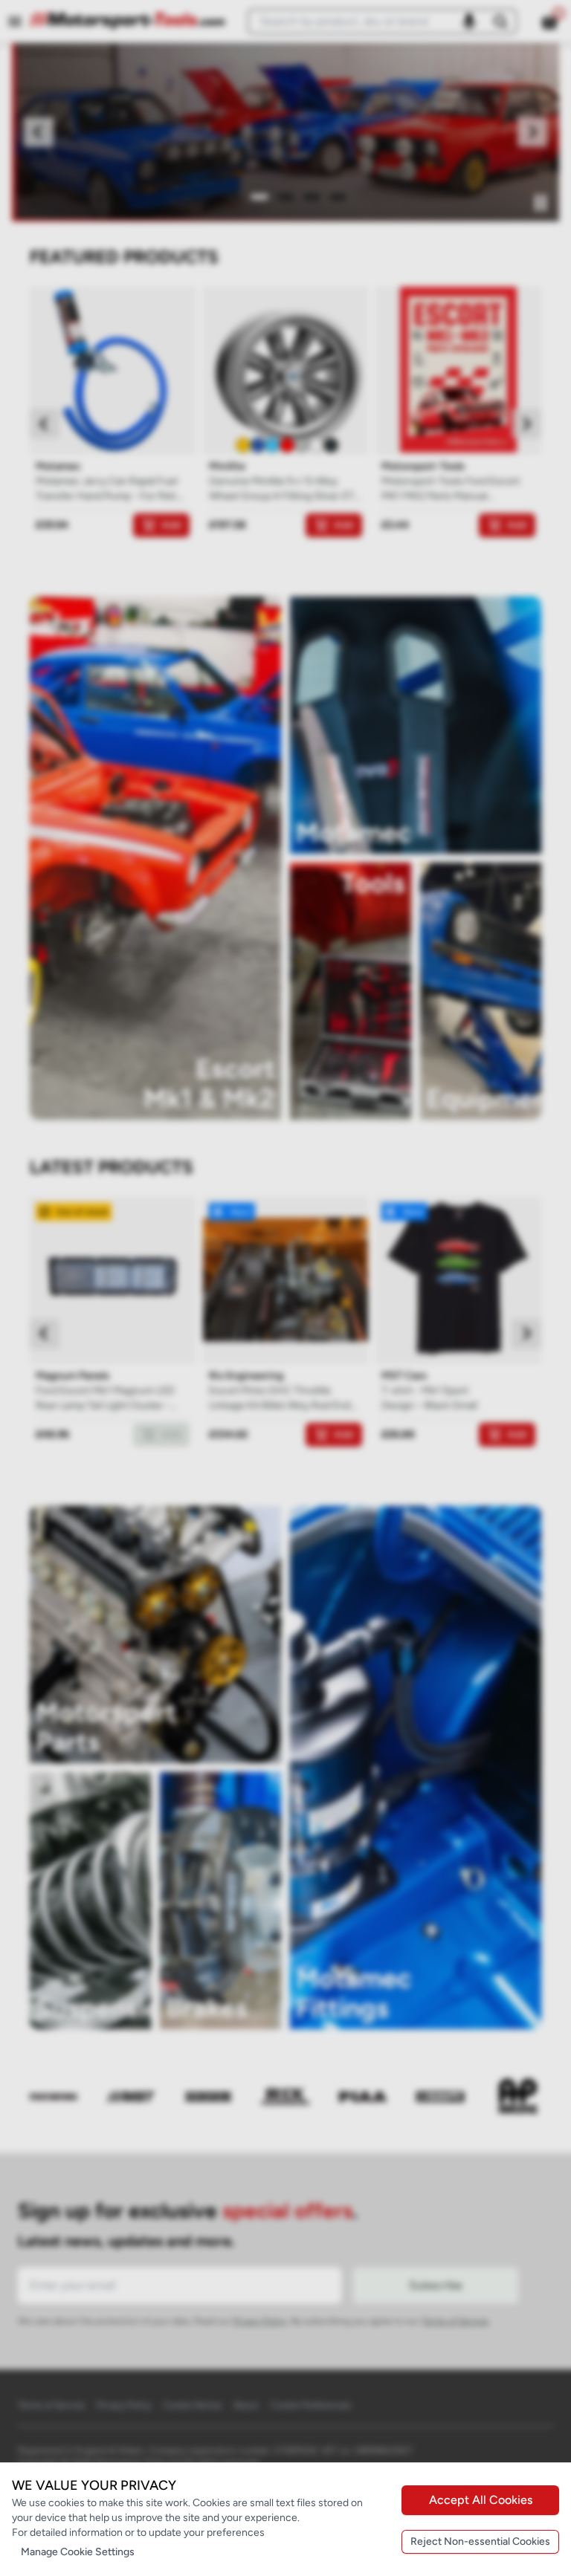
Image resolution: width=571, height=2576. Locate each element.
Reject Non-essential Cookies (480, 2541)
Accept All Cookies (481, 2500)
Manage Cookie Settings (78, 2552)
